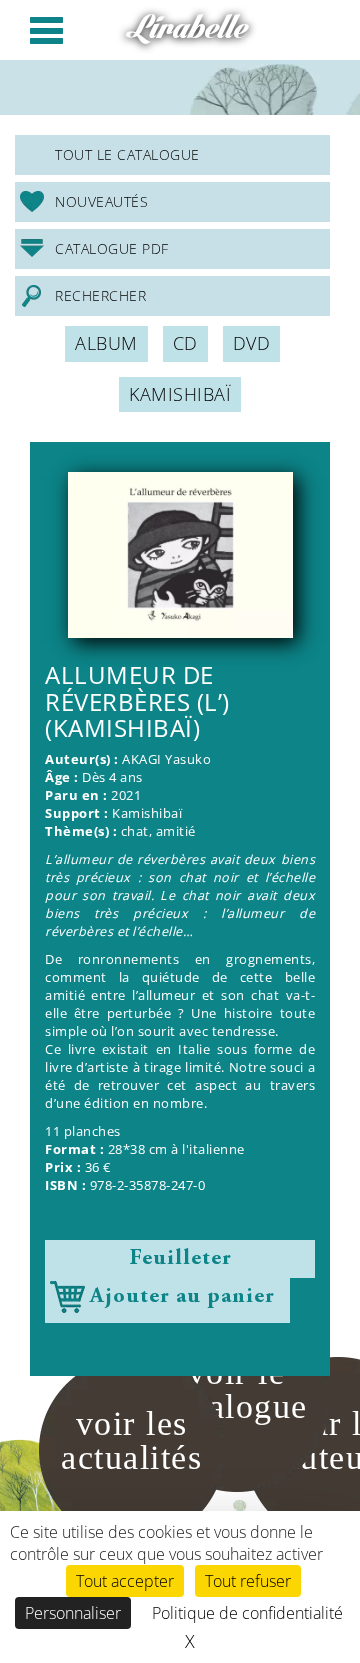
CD (185, 343)
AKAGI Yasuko (166, 759)
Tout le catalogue (127, 154)
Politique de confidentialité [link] (247, 1613)
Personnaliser (73, 1613)
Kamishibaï (180, 394)
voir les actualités (131, 1440)
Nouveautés (101, 201)
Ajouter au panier (182, 1297)
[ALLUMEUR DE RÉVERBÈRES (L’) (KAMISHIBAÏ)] (180, 555)
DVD (252, 343)
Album (106, 343)
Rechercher (100, 295)
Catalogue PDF (112, 248)
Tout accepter (125, 1581)
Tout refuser (248, 1581)
